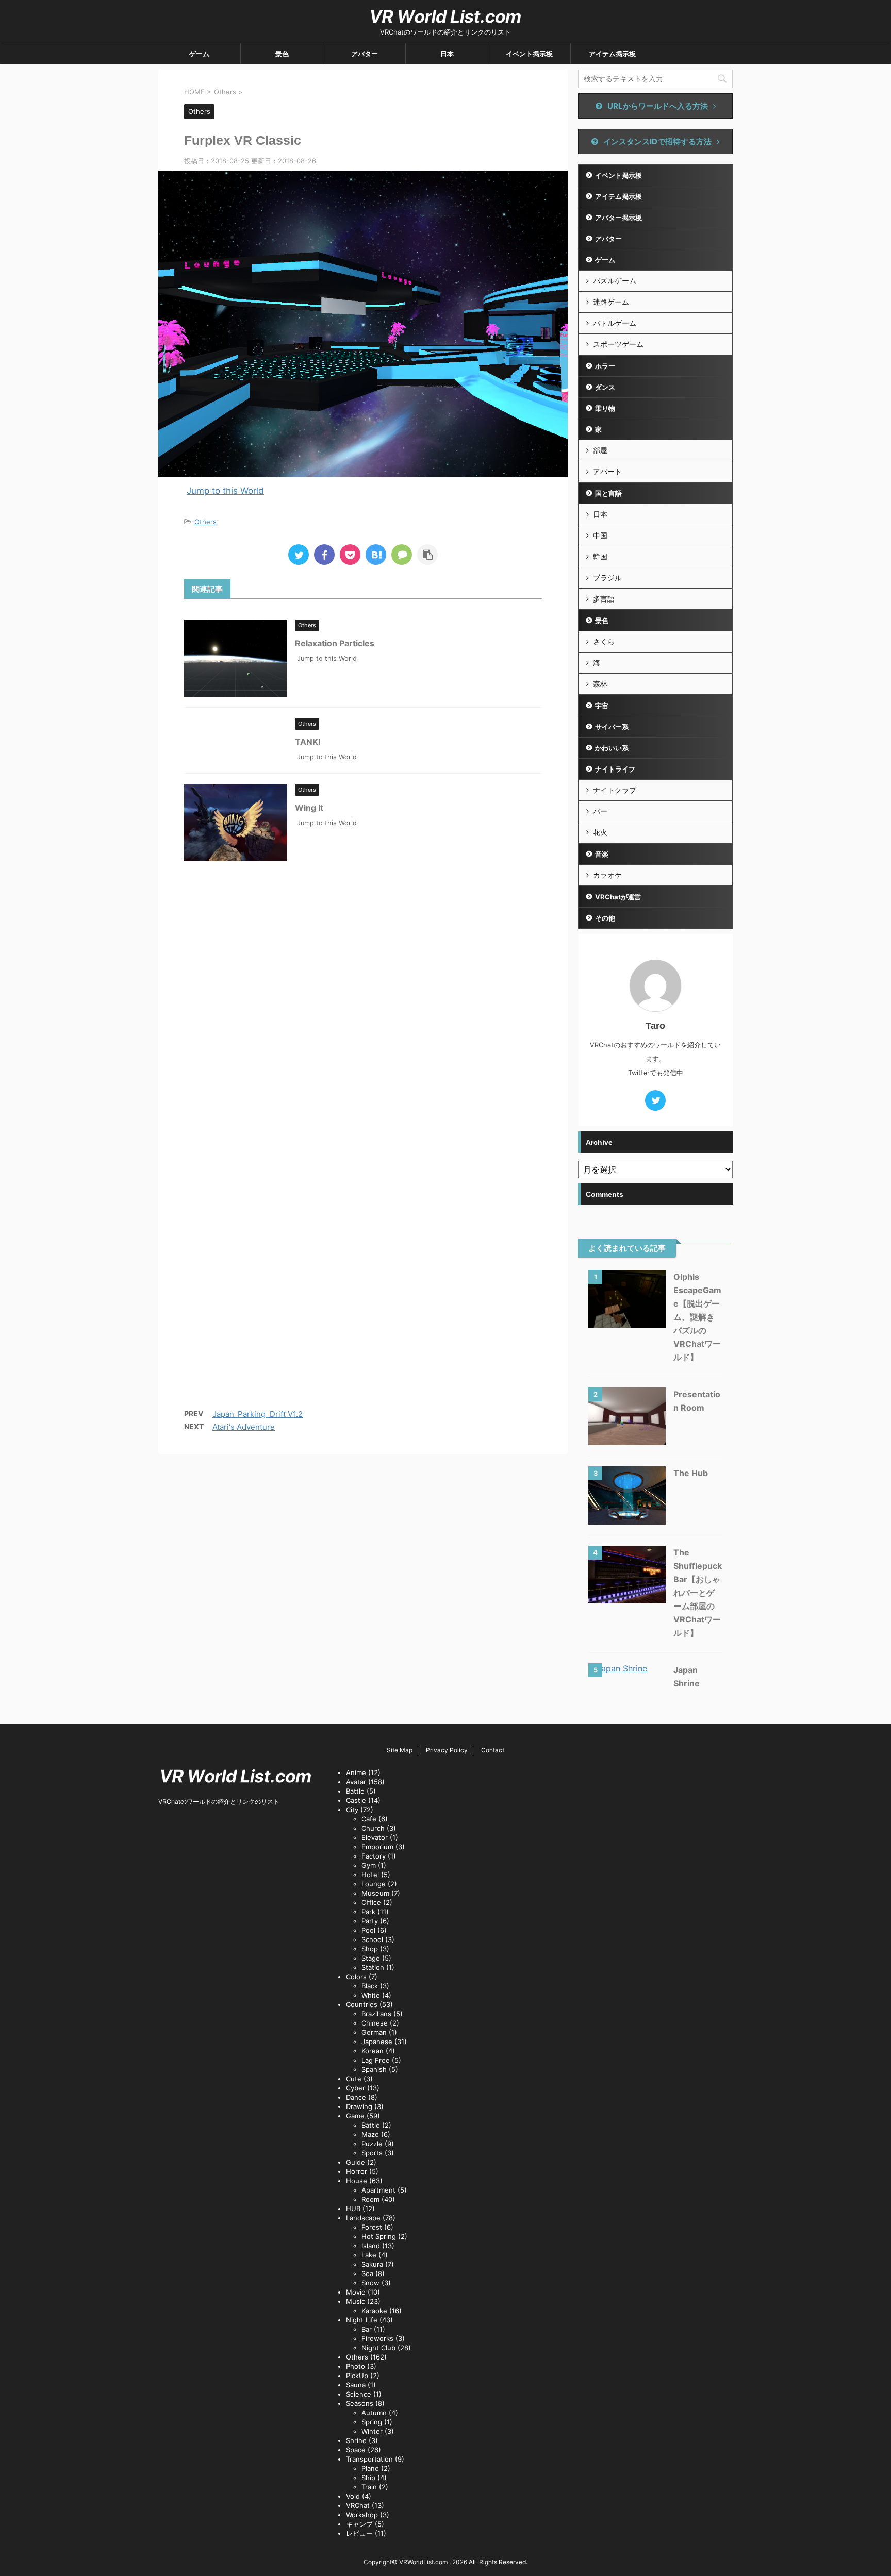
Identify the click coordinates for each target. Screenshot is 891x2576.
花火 (600, 832)
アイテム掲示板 (612, 54)
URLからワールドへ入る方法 (658, 106)
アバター (365, 54)
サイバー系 (612, 727)
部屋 (600, 450)
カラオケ (607, 875)
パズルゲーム (615, 281)
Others (205, 522)
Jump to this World (225, 491)
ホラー (605, 366)
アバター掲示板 (618, 218)
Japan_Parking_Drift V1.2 (258, 1414)
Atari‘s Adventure (244, 1427)
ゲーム (199, 54)
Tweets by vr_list (564, 1772)
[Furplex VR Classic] (376, 555)
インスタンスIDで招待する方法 (657, 141)
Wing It (309, 808)
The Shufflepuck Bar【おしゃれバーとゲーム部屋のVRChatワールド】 (698, 1593)
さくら (604, 641)
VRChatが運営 (618, 897)
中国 (600, 535)
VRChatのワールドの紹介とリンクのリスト (219, 1802)
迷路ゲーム (611, 302)
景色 (282, 54)
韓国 (600, 556)
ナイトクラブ (615, 790)
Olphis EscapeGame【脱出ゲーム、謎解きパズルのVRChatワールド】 (697, 1317)
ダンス (605, 387)
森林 (600, 684)
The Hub (691, 1473)
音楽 (602, 854)
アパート (607, 471)
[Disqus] (363, 1011)
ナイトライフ (615, 769)
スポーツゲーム (618, 344)
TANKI (308, 742)
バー (600, 811)
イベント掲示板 (529, 54)
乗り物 (605, 408)
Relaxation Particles (335, 643)
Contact (493, 1750)
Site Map (400, 1750)
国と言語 (608, 493)
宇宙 (602, 706)
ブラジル (607, 578)
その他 (605, 918)
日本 (447, 54)
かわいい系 (612, 748)
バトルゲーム (615, 323)
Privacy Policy (447, 1750)
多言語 (604, 599)
